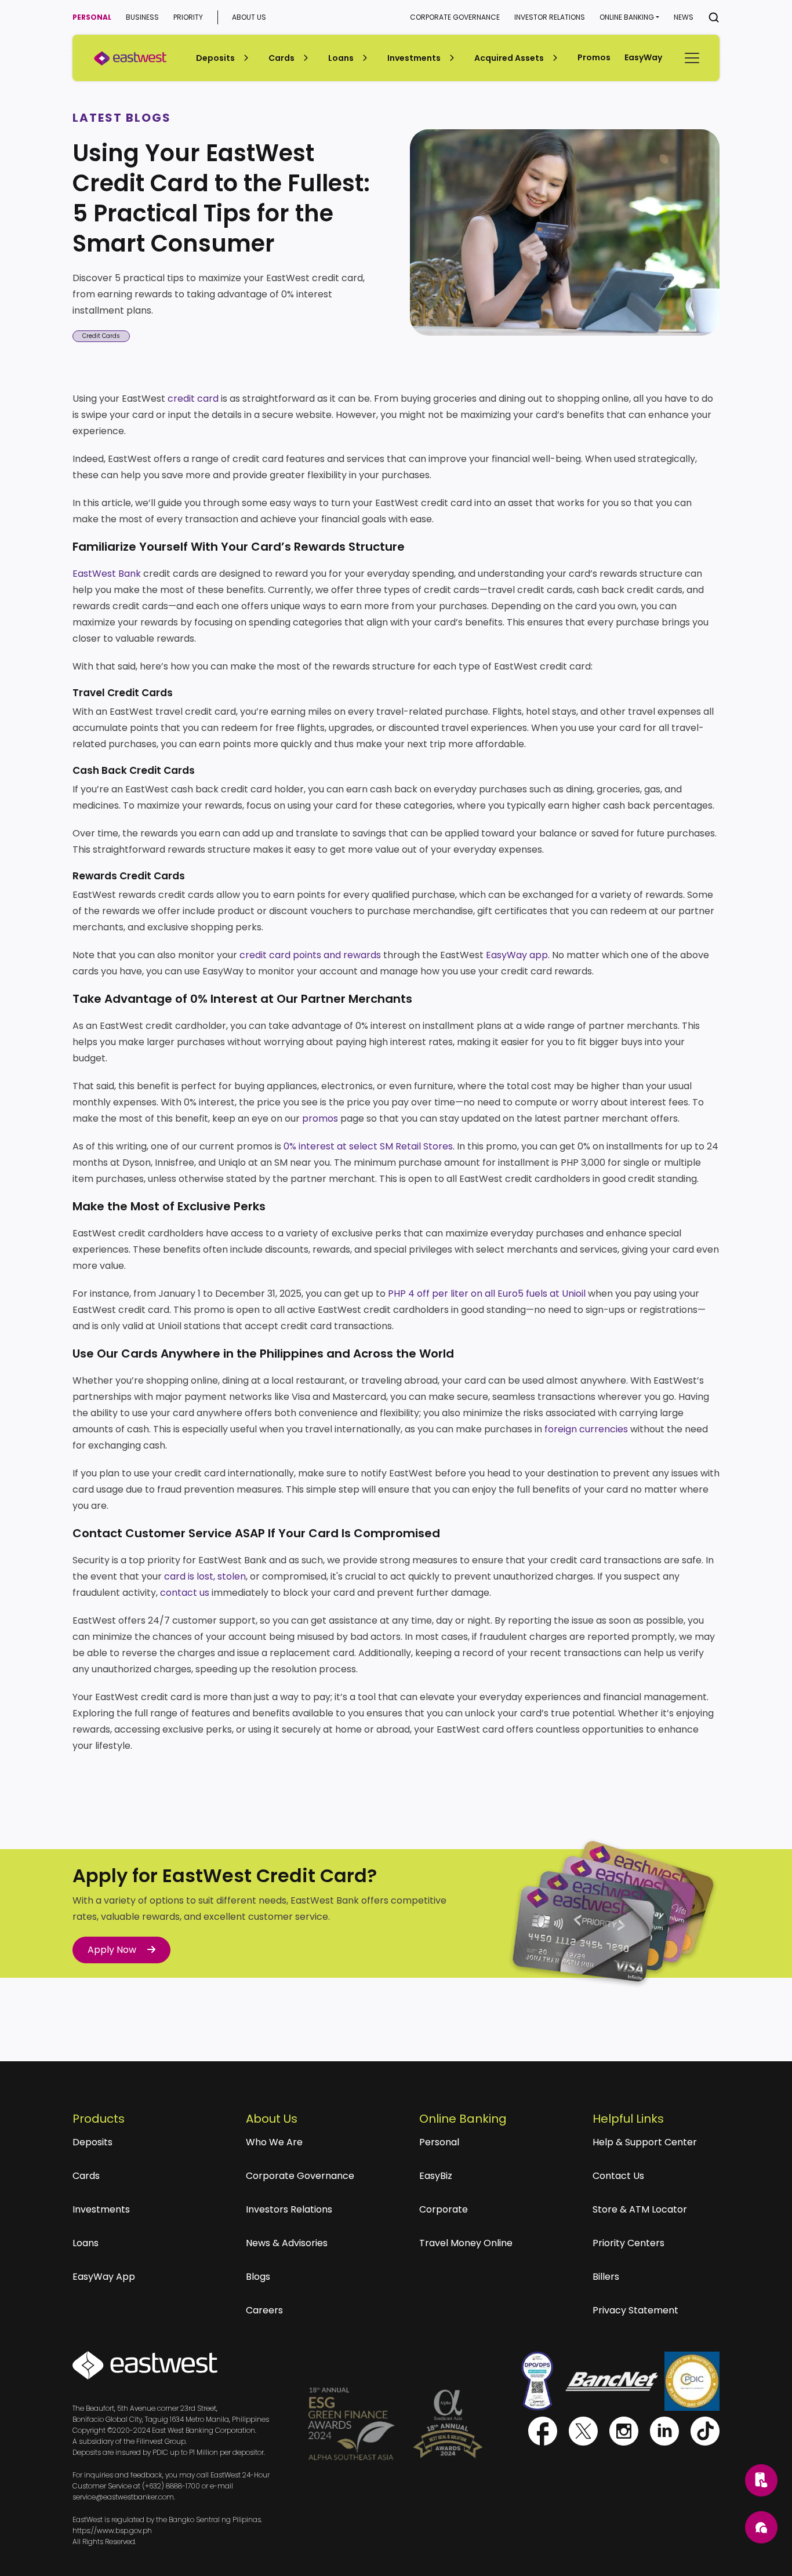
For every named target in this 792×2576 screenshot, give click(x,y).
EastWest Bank (107, 574)
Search (714, 17)
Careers (264, 2310)
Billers (606, 2277)
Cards (86, 2176)
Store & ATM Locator (640, 2209)
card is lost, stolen (205, 1576)
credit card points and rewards (310, 955)
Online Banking (627, 17)
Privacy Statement (635, 2310)
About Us (249, 17)
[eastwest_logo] (130, 58)
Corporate (444, 2209)
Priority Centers (628, 2243)
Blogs (258, 2277)
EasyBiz (436, 2176)
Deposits (92, 2142)
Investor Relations (550, 17)
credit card (193, 399)
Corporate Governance (455, 17)
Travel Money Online (466, 2243)
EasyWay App (104, 2277)
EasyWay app (517, 955)
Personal (92, 17)
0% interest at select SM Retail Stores (368, 1146)
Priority (188, 17)
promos (320, 1118)
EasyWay (643, 57)
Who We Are (274, 2142)
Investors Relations (289, 2209)
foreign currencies (586, 1429)
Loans (86, 2243)
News (684, 17)
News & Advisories (287, 2243)
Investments (101, 2209)
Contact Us (618, 2176)
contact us (185, 1593)
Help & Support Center (645, 2142)
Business (142, 17)
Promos (594, 57)
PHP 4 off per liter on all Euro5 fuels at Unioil (487, 1294)
